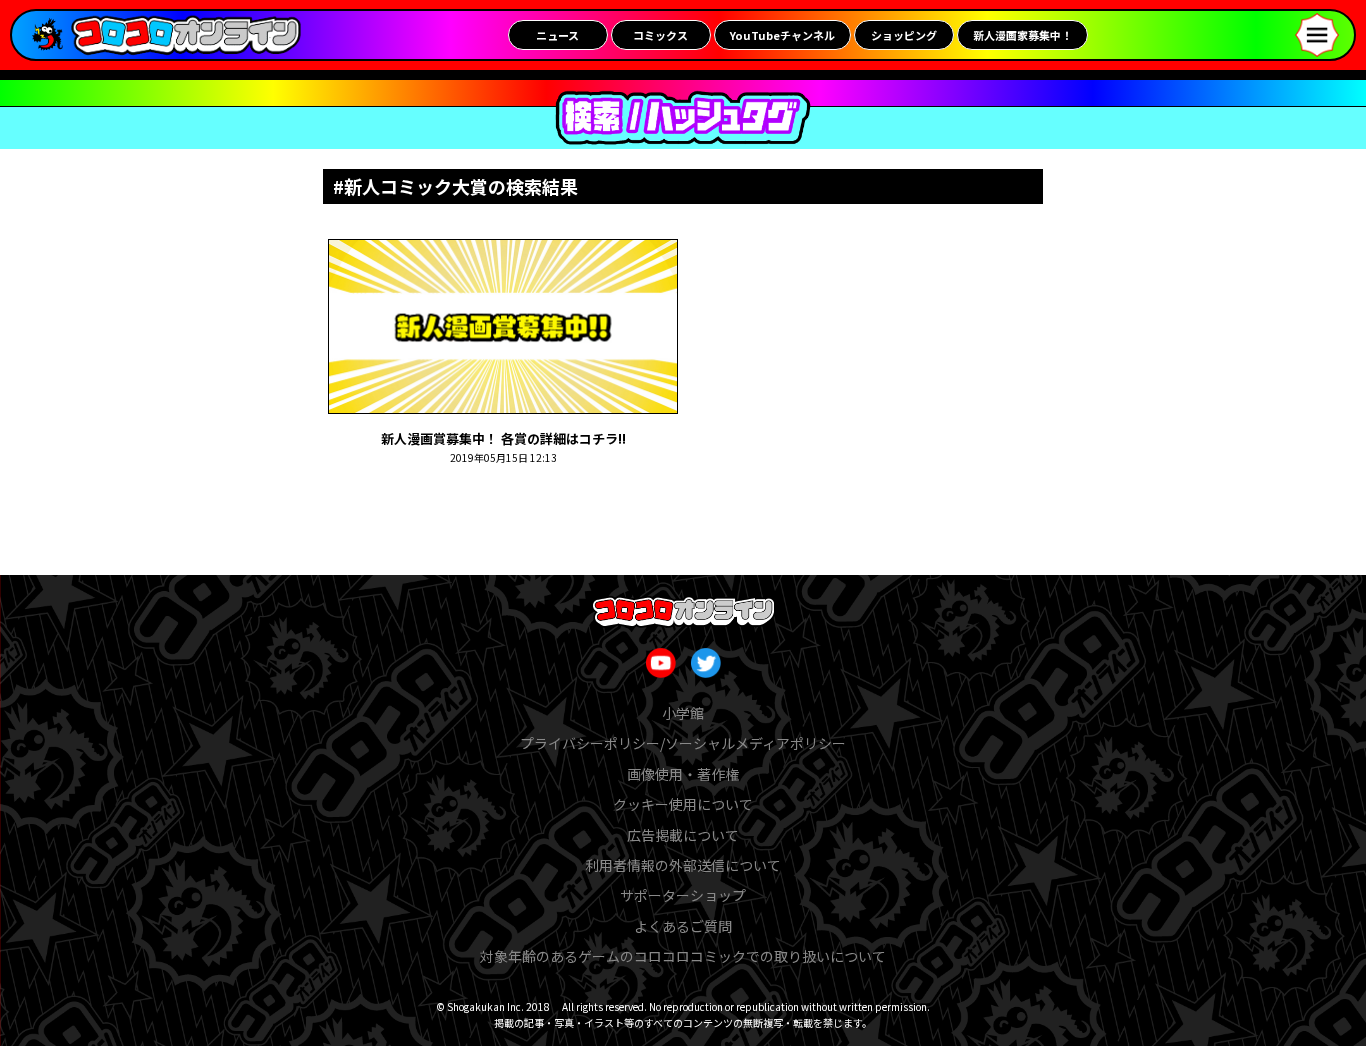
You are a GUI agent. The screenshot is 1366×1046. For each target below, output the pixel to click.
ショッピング (904, 35)
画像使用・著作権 (683, 774)
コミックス (660, 35)
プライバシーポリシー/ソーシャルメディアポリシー (683, 743)
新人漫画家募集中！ (1022, 35)
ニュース (557, 35)
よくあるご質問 (683, 926)
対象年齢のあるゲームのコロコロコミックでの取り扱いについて (683, 956)
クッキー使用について (683, 804)
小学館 (683, 713)
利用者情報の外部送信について (683, 865)
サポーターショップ (683, 895)
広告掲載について (683, 835)
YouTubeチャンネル (782, 35)
